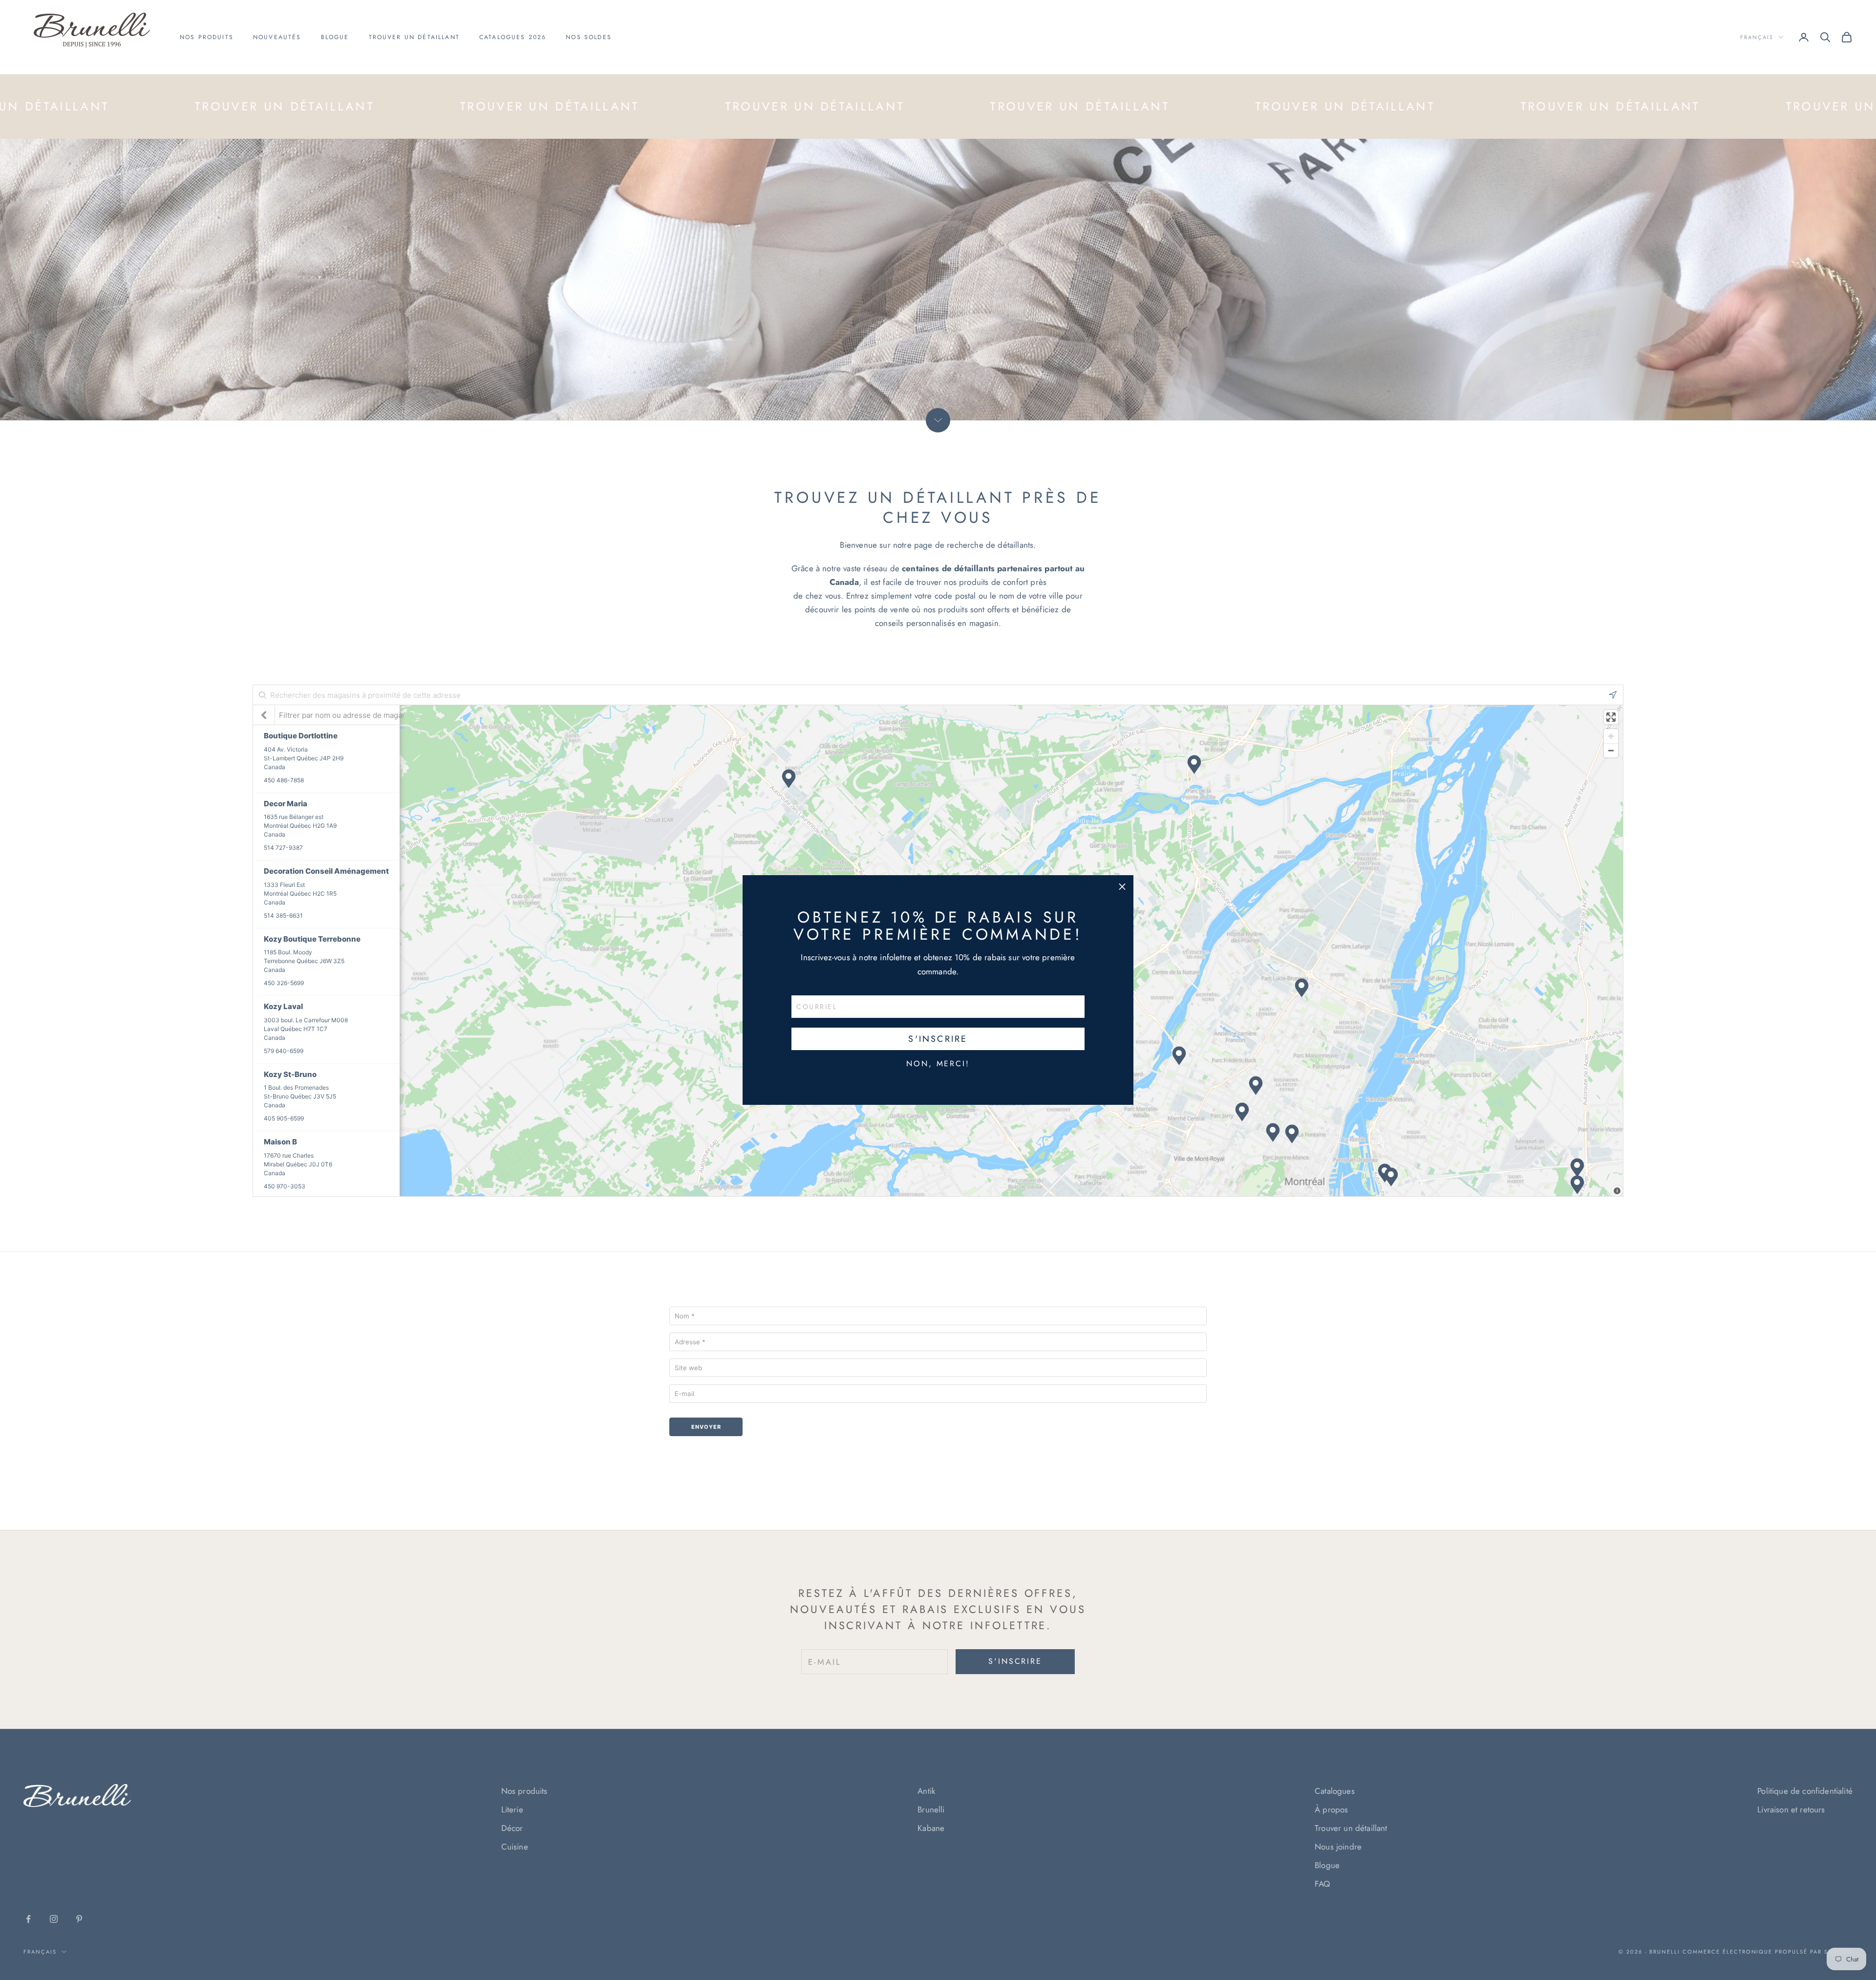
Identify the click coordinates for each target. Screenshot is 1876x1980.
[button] (1122, 886)
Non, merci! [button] (938, 1064)
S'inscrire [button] (938, 1039)
